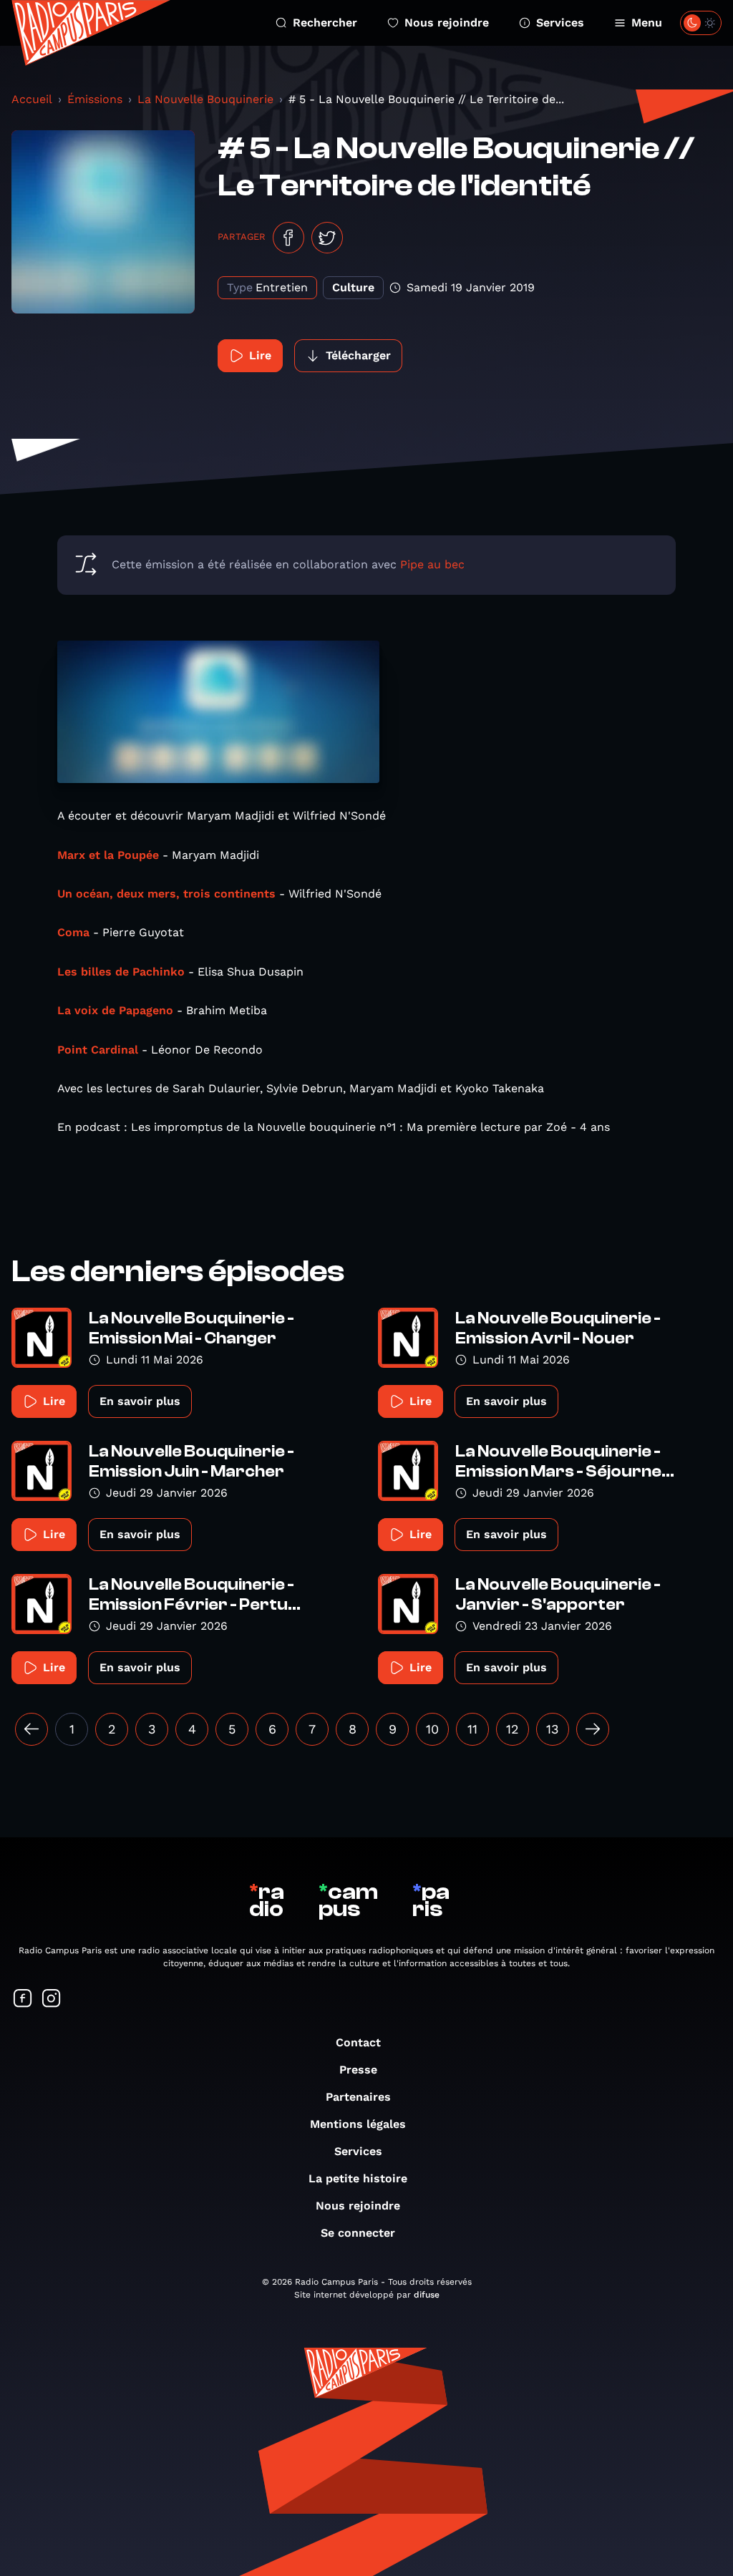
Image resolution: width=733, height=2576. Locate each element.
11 (472, 1729)
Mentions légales (358, 2124)
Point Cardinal (98, 1050)
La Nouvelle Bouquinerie (205, 99)
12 (513, 1729)
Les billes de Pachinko (121, 972)
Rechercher (325, 23)
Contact (358, 2042)
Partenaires (358, 2097)
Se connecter (358, 2233)
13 (553, 1729)
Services (560, 23)
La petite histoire (358, 2178)
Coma (73, 932)
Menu (647, 23)
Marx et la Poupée (108, 855)
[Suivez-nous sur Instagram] (52, 1999)
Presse (358, 2070)
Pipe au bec (432, 564)
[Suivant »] (593, 1729)
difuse (427, 2295)
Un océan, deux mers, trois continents (166, 894)
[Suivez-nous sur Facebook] (23, 1999)
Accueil (32, 99)
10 (432, 1729)
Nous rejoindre (447, 23)
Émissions (95, 99)
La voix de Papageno (115, 1010)
